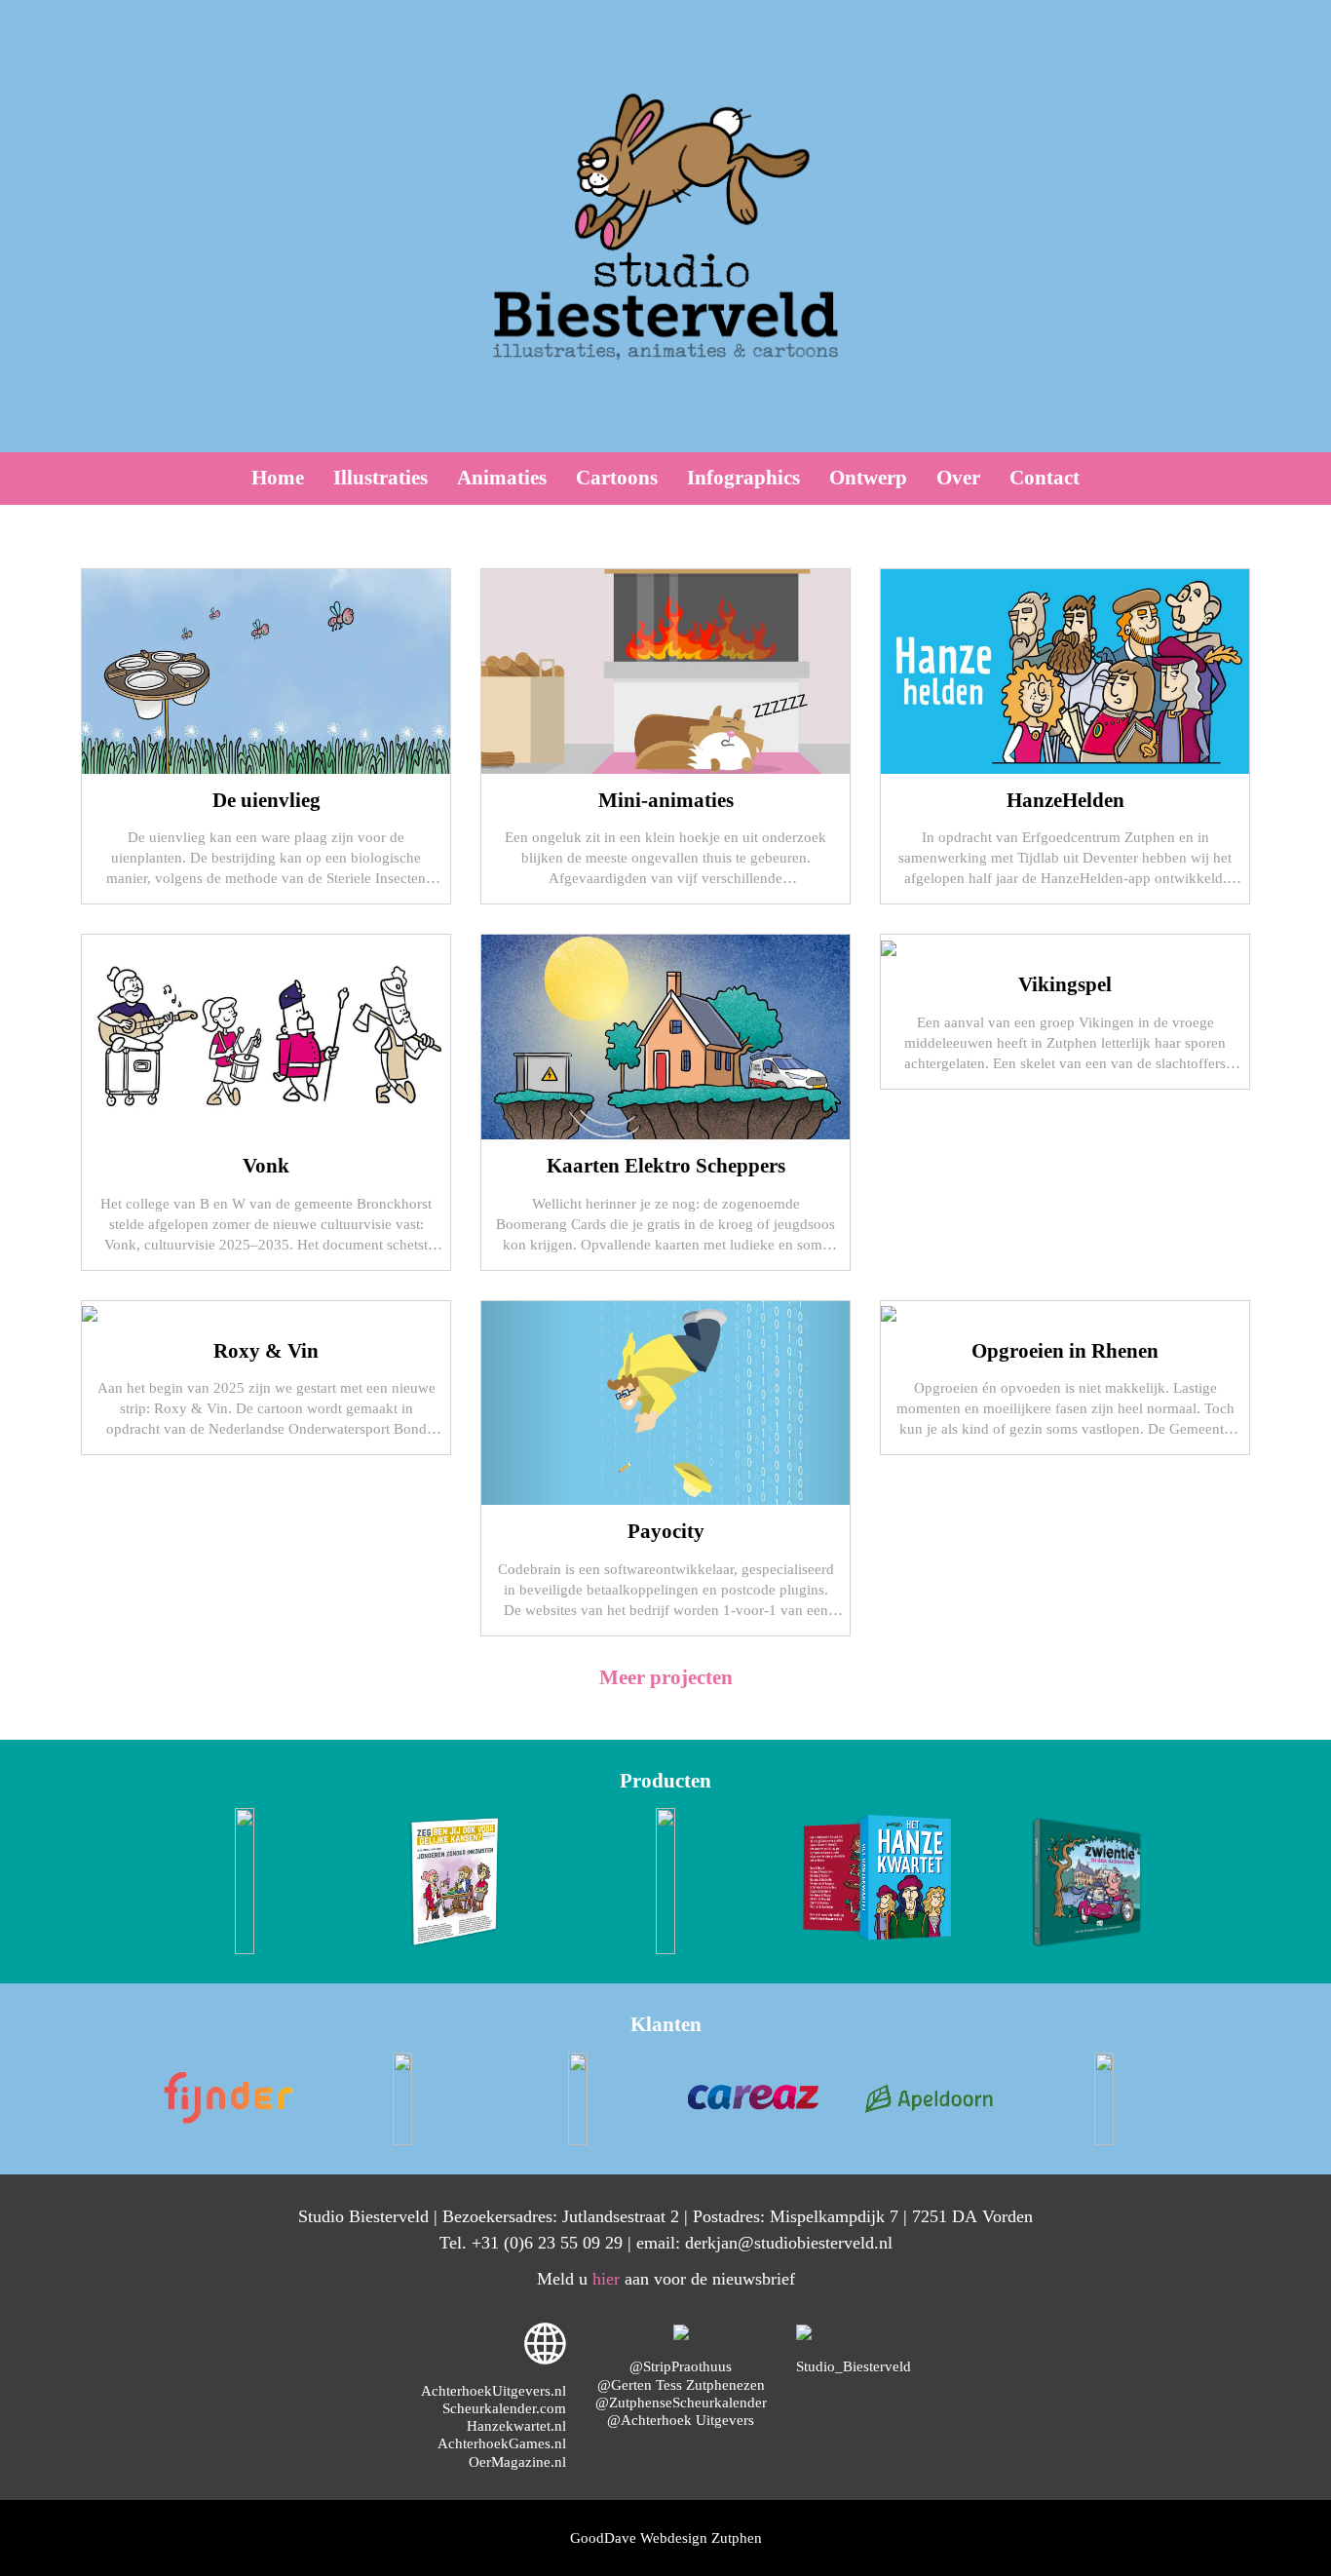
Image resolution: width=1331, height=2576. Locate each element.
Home (278, 478)
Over (958, 478)
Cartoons (617, 478)
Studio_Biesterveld (854, 2366)
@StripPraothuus (681, 2366)
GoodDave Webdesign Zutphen (666, 2538)
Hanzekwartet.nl (516, 2425)
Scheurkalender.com (504, 2408)
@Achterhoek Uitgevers (681, 2420)
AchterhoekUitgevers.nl (494, 2390)
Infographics (743, 478)
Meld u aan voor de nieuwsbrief (666, 2279)
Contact (1045, 478)
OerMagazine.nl (517, 2461)
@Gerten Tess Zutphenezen (681, 2384)
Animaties (502, 478)
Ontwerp (868, 478)
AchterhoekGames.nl (502, 2443)
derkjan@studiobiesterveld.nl (789, 2243)
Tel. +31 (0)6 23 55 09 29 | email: (562, 2243)
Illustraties (380, 478)
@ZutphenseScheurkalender (681, 2402)
